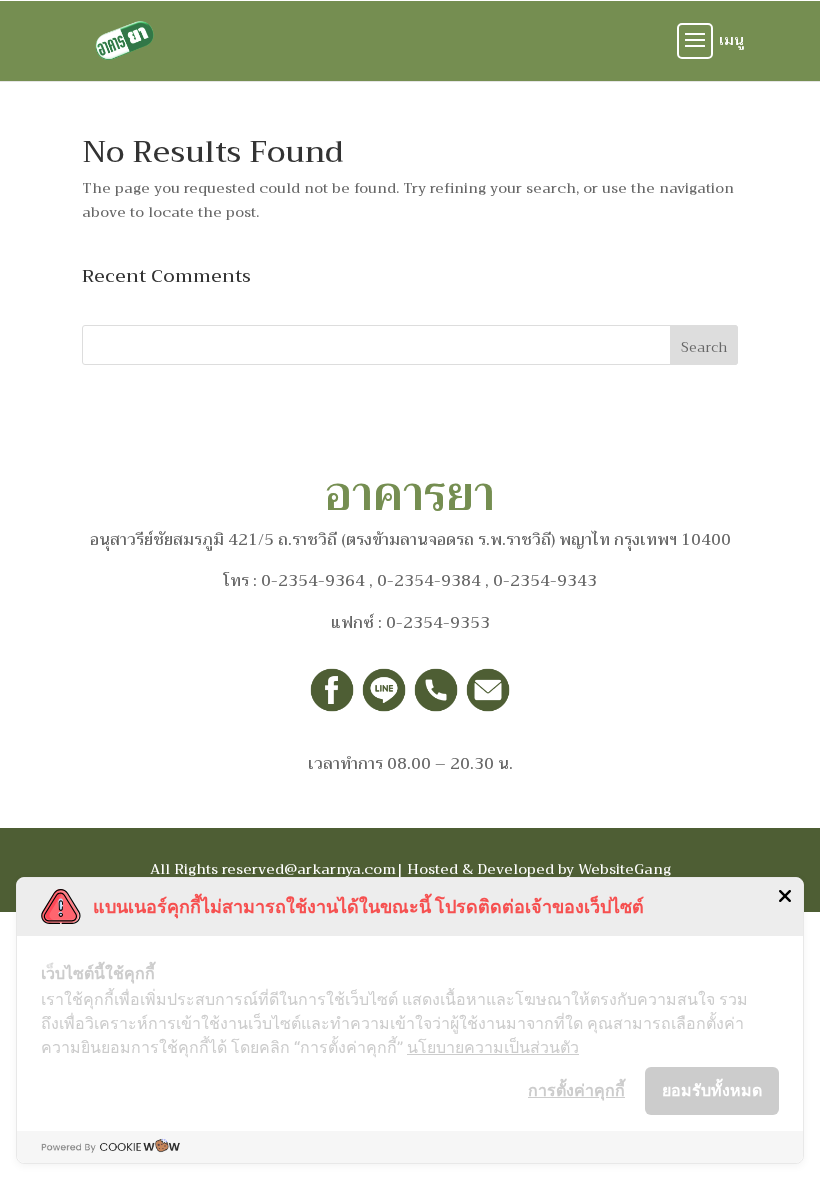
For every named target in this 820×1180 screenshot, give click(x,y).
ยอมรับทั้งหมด (712, 1090)
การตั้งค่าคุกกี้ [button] (576, 1090)
